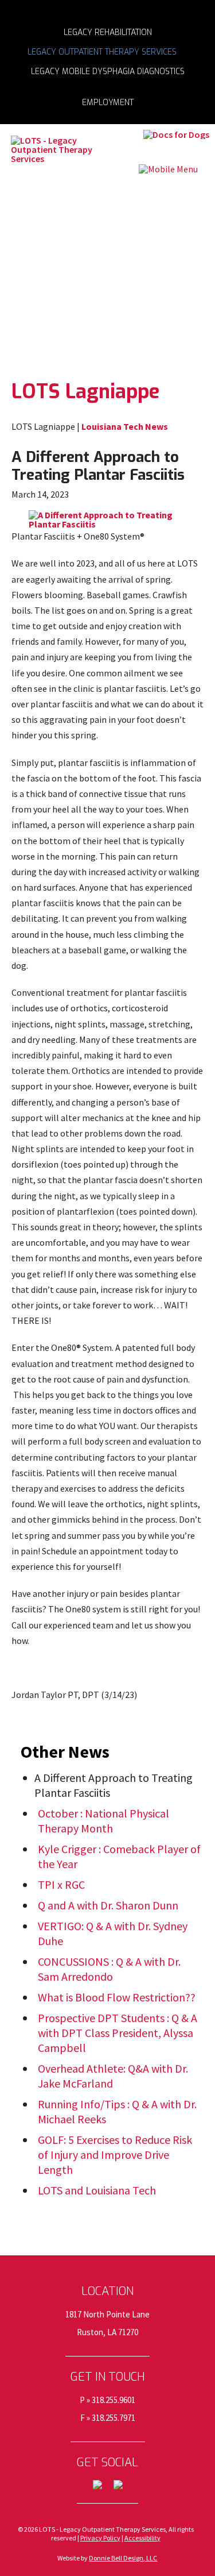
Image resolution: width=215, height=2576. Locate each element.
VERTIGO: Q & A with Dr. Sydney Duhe (113, 1933)
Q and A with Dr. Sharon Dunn (108, 1905)
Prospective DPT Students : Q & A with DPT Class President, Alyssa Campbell (118, 2033)
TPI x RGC (61, 1884)
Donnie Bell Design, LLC (123, 2558)
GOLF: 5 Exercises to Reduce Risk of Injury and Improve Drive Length (115, 2155)
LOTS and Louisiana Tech (97, 2190)
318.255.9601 (114, 2400)
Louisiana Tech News (125, 426)
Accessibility (142, 2538)
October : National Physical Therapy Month (103, 1821)
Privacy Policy (100, 2538)
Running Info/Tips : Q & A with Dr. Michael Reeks (117, 2111)
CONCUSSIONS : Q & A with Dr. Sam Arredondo (109, 1969)
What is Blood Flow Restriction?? (117, 1997)
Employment (108, 102)
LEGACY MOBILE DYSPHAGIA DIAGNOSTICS (108, 71)
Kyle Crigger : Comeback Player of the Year (119, 1856)
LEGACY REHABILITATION (108, 32)
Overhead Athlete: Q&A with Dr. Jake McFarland (113, 2076)
